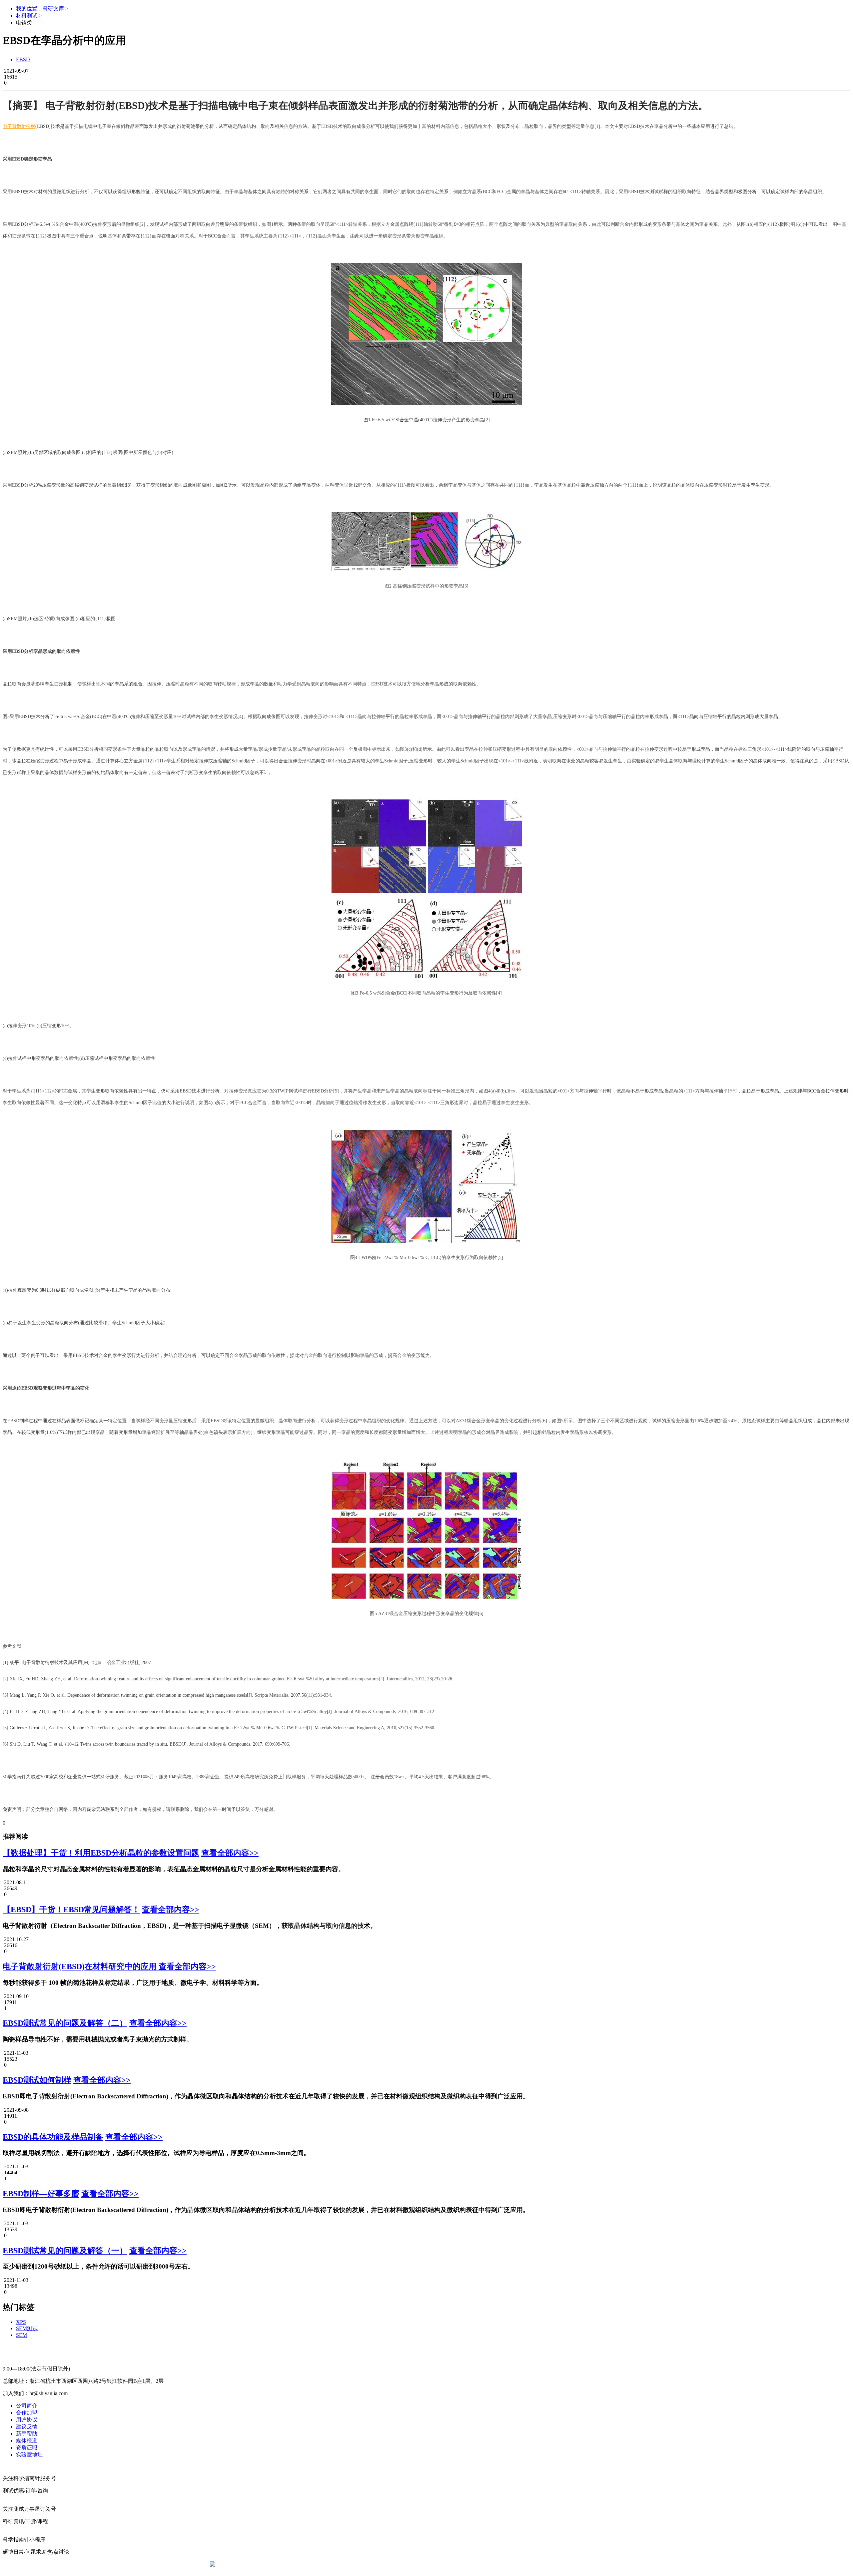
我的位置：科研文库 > (42, 8)
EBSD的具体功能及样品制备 (53, 2137)
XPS (21, 2322)
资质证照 (27, 2448)
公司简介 (27, 2406)
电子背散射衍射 (19, 126)
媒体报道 (27, 2441)
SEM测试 (27, 2328)
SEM (21, 2335)
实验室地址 (29, 2455)
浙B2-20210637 (372, 2564)
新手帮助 (27, 2434)
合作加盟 (27, 2413)
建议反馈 (27, 2427)
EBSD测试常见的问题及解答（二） (65, 2023)
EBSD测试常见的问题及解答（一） (65, 2251)
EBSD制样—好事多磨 (41, 2194)
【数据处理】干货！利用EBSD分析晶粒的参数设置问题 (101, 1853)
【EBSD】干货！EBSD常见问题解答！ (71, 1910)
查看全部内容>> (230, 1853)
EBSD (23, 59)
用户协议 (27, 2420)
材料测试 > (29, 15)
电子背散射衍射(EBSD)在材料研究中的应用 (81, 1966)
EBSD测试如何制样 (37, 2080)
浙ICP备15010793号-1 (417, 2564)
